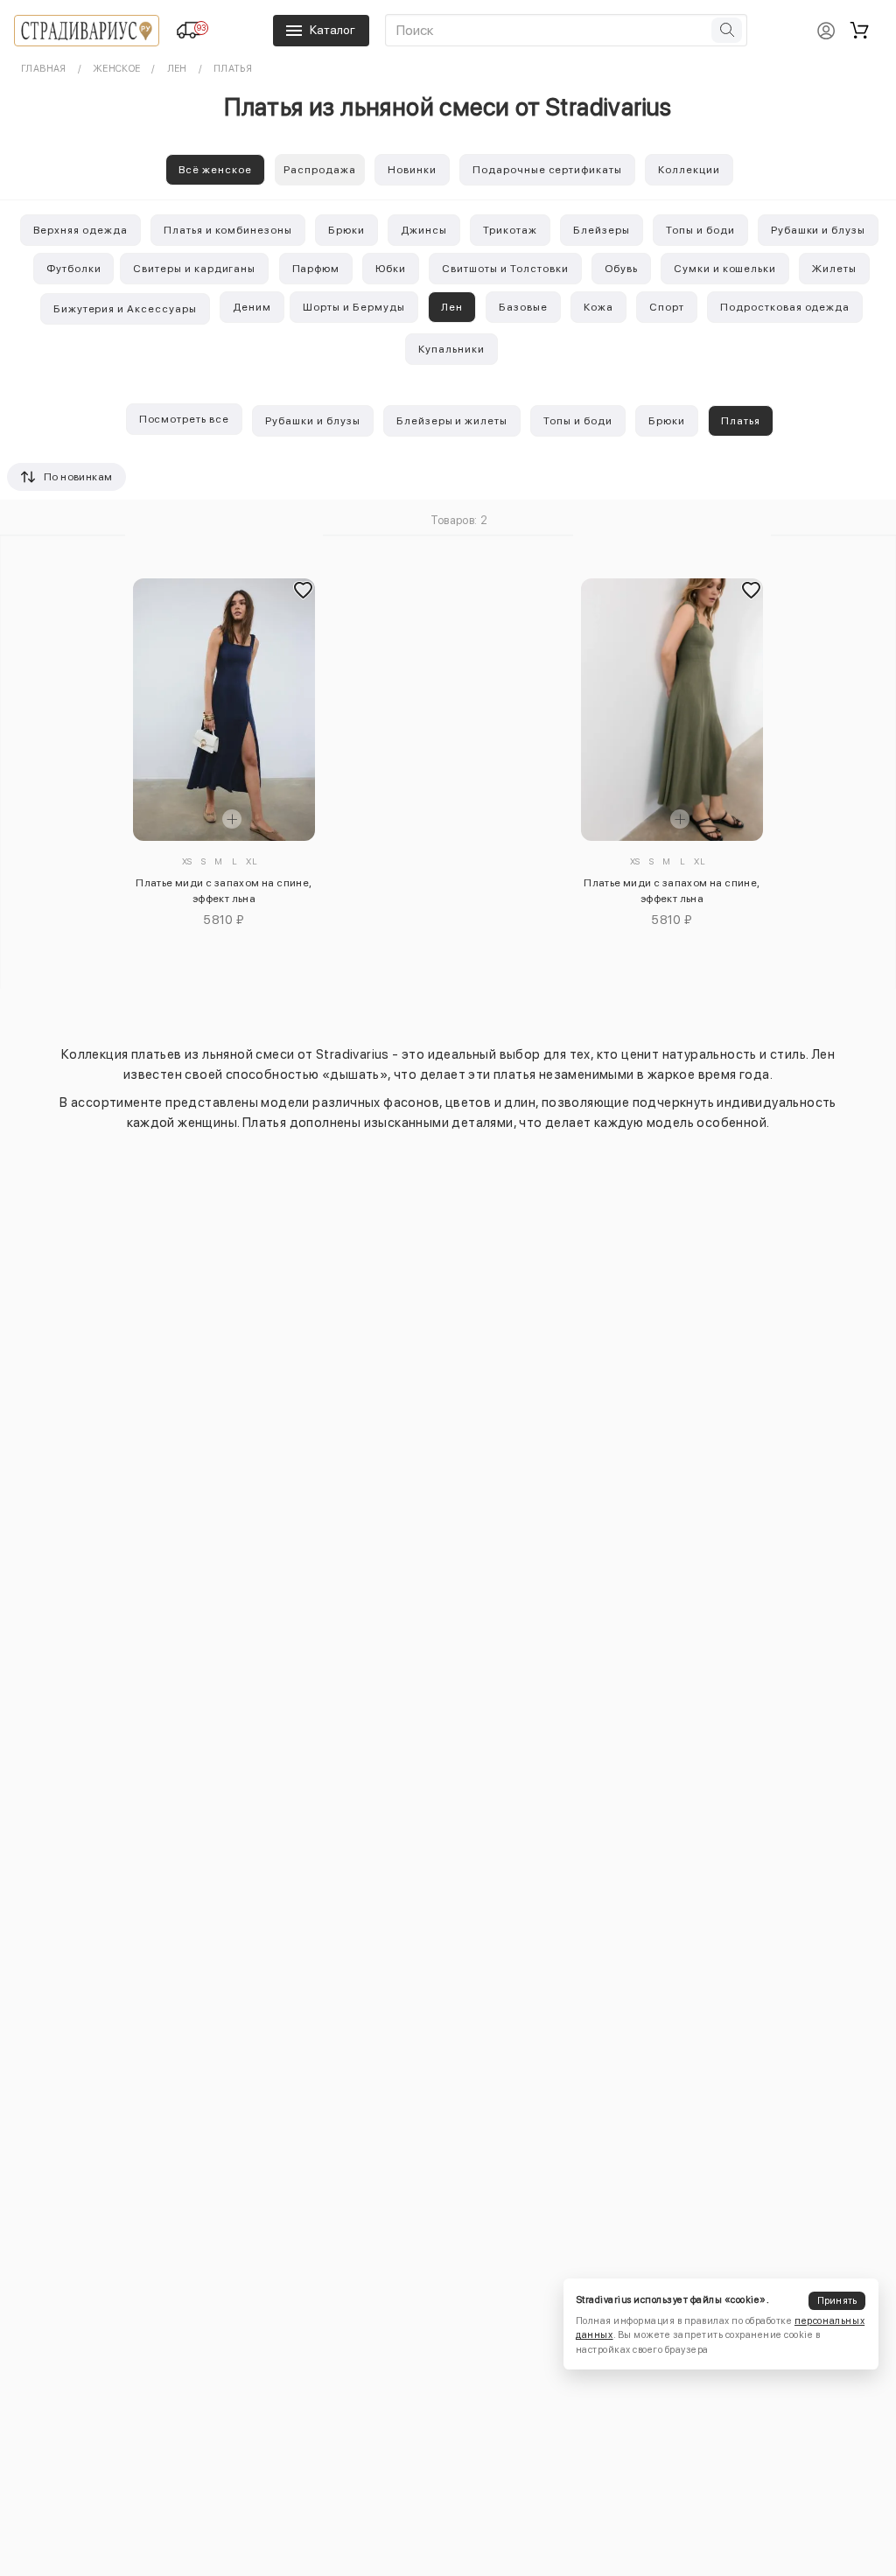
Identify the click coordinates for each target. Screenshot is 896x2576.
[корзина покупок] (859, 31)
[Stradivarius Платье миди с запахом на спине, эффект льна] (224, 710)
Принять (837, 2301)
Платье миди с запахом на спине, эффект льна (224, 891)
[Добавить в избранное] (304, 591)
